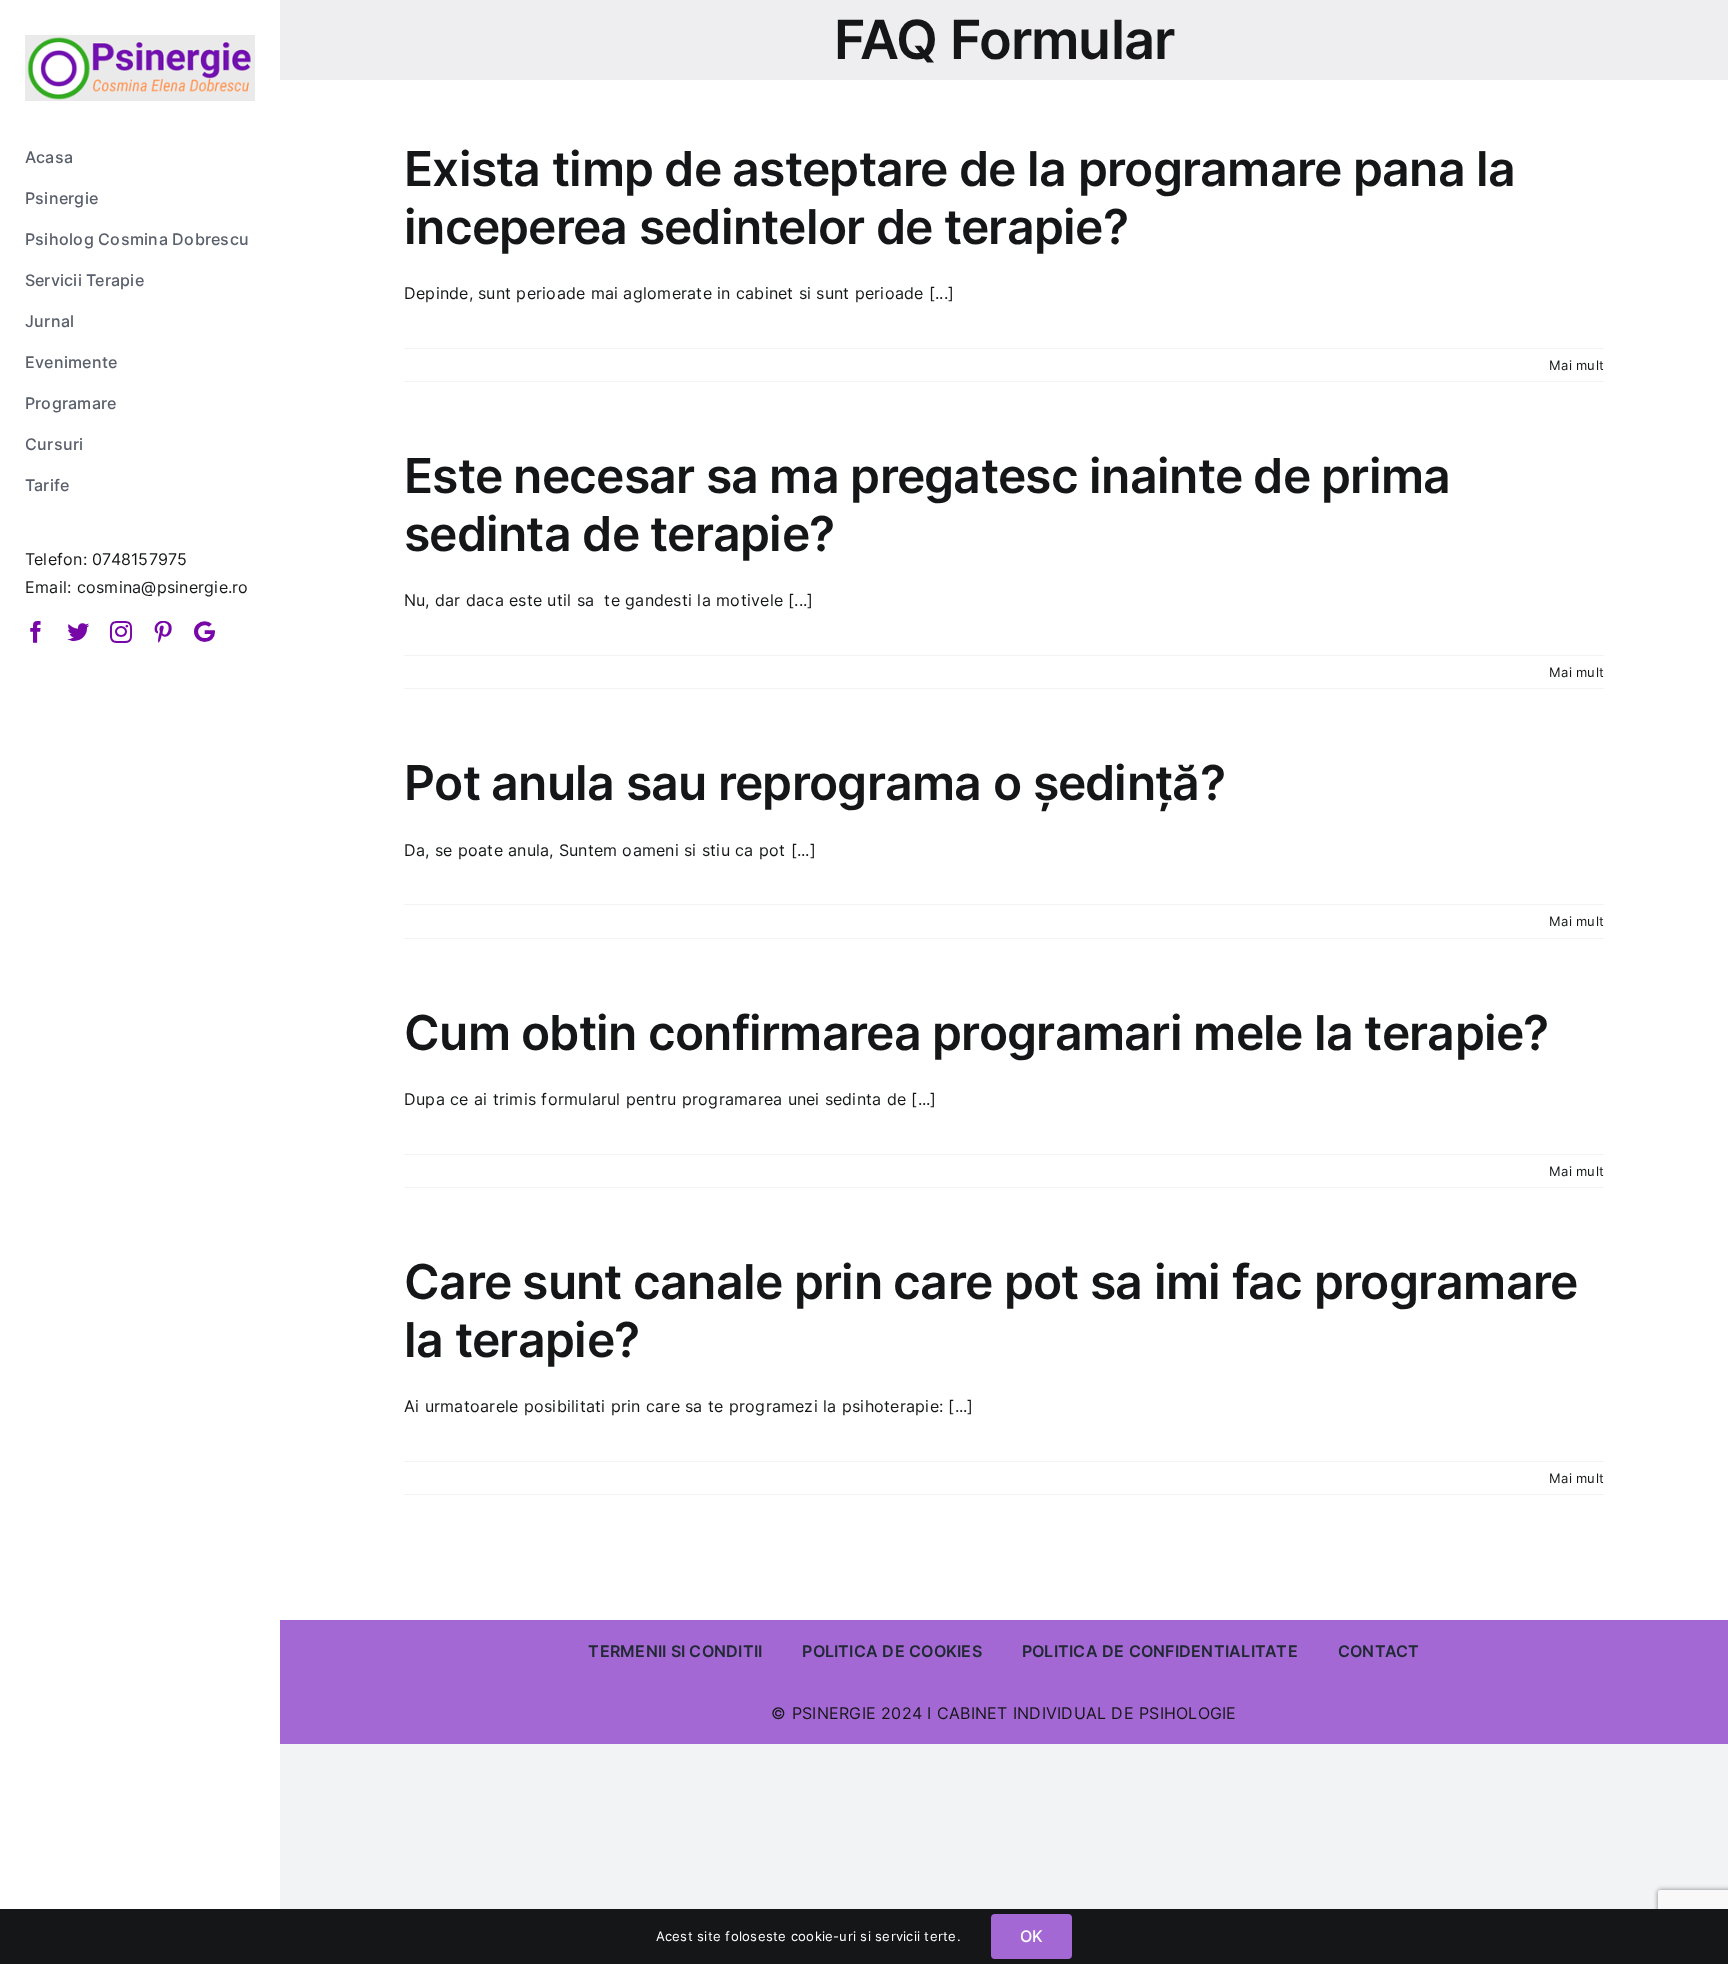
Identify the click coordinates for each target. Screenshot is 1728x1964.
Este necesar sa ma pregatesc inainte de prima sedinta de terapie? (927, 504)
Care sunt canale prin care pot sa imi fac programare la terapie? (991, 1310)
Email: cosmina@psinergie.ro (136, 587)
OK (1031, 1936)
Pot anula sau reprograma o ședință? (814, 782)
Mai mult (1576, 365)
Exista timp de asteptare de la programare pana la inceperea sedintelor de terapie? (960, 197)
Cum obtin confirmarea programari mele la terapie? (976, 1032)
